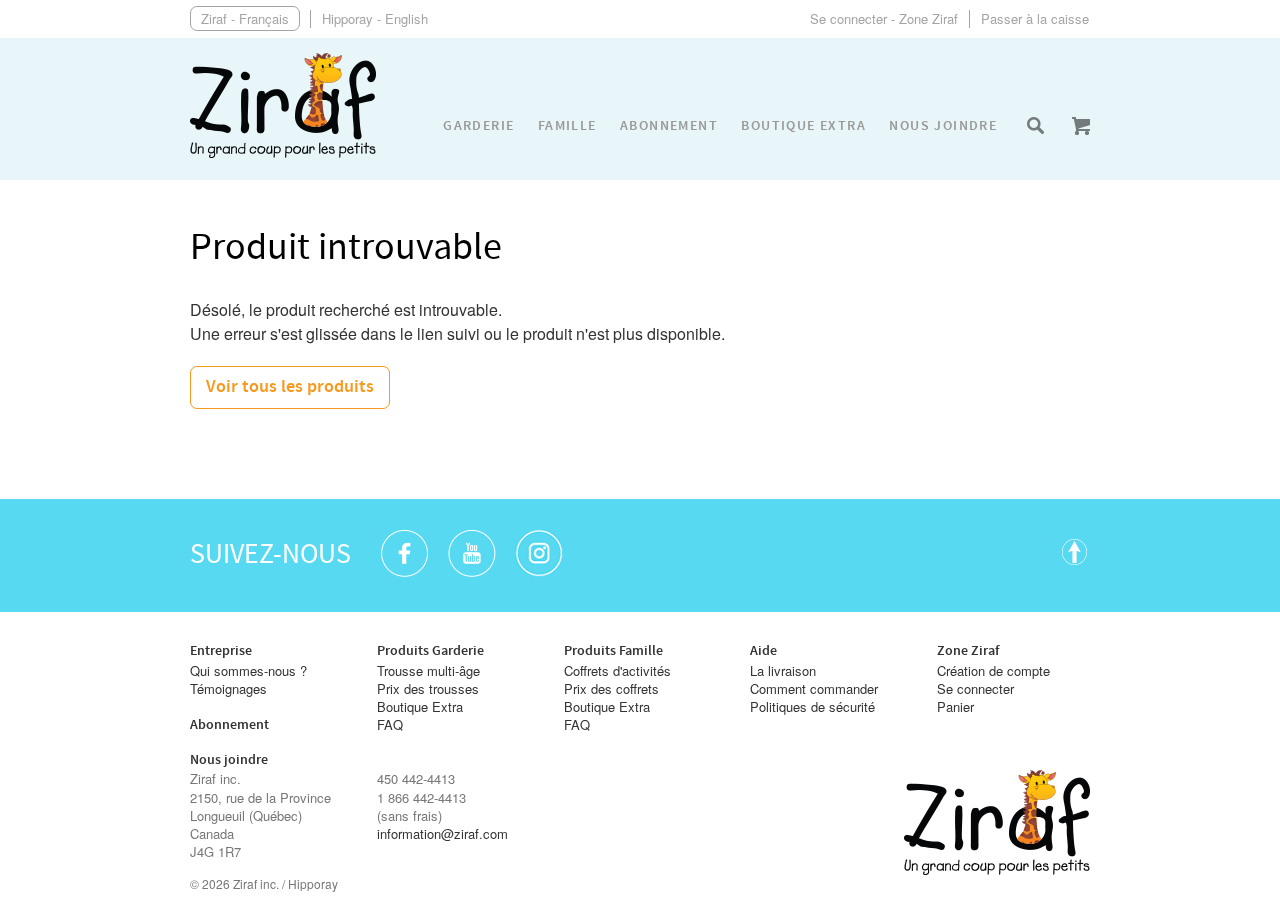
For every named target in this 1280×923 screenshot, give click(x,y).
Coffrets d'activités (617, 671)
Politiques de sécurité (812, 707)
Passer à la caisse (1035, 18)
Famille (567, 126)
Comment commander (814, 689)
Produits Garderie (430, 651)
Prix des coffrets (611, 689)
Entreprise (221, 651)
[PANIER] (1081, 126)
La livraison (783, 671)
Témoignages (228, 689)
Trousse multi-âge (428, 671)
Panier (955, 707)
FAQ (390, 725)
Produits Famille (613, 651)
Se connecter (975, 689)
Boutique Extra (420, 707)
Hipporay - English (375, 18)
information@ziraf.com (442, 834)
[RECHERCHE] (1035, 126)
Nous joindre (943, 126)
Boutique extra (803, 126)
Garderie (478, 126)
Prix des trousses (428, 689)
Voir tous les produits (290, 387)
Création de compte (993, 671)
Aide (763, 651)
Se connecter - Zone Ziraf (884, 18)
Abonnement (669, 126)
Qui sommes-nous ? (248, 671)
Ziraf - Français (245, 18)
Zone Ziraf (968, 651)
